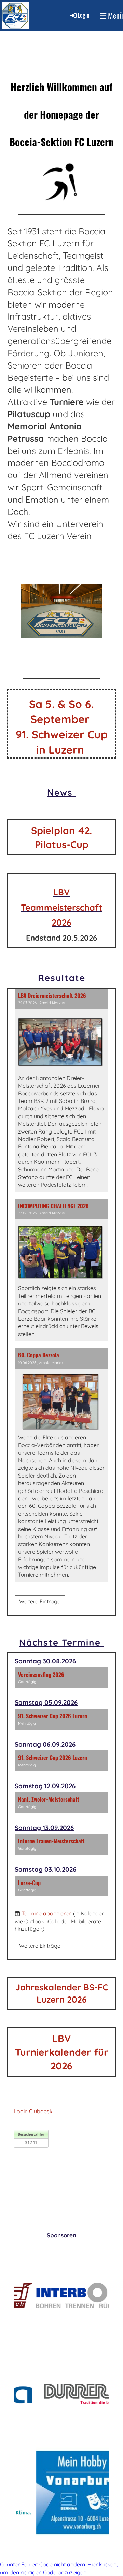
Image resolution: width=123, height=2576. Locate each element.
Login (84, 15)
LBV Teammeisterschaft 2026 (61, 907)
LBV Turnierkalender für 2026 (62, 2052)
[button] (61, 1678)
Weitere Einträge (40, 1601)
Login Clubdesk (33, 2111)
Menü (115, 15)
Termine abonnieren (47, 1913)
